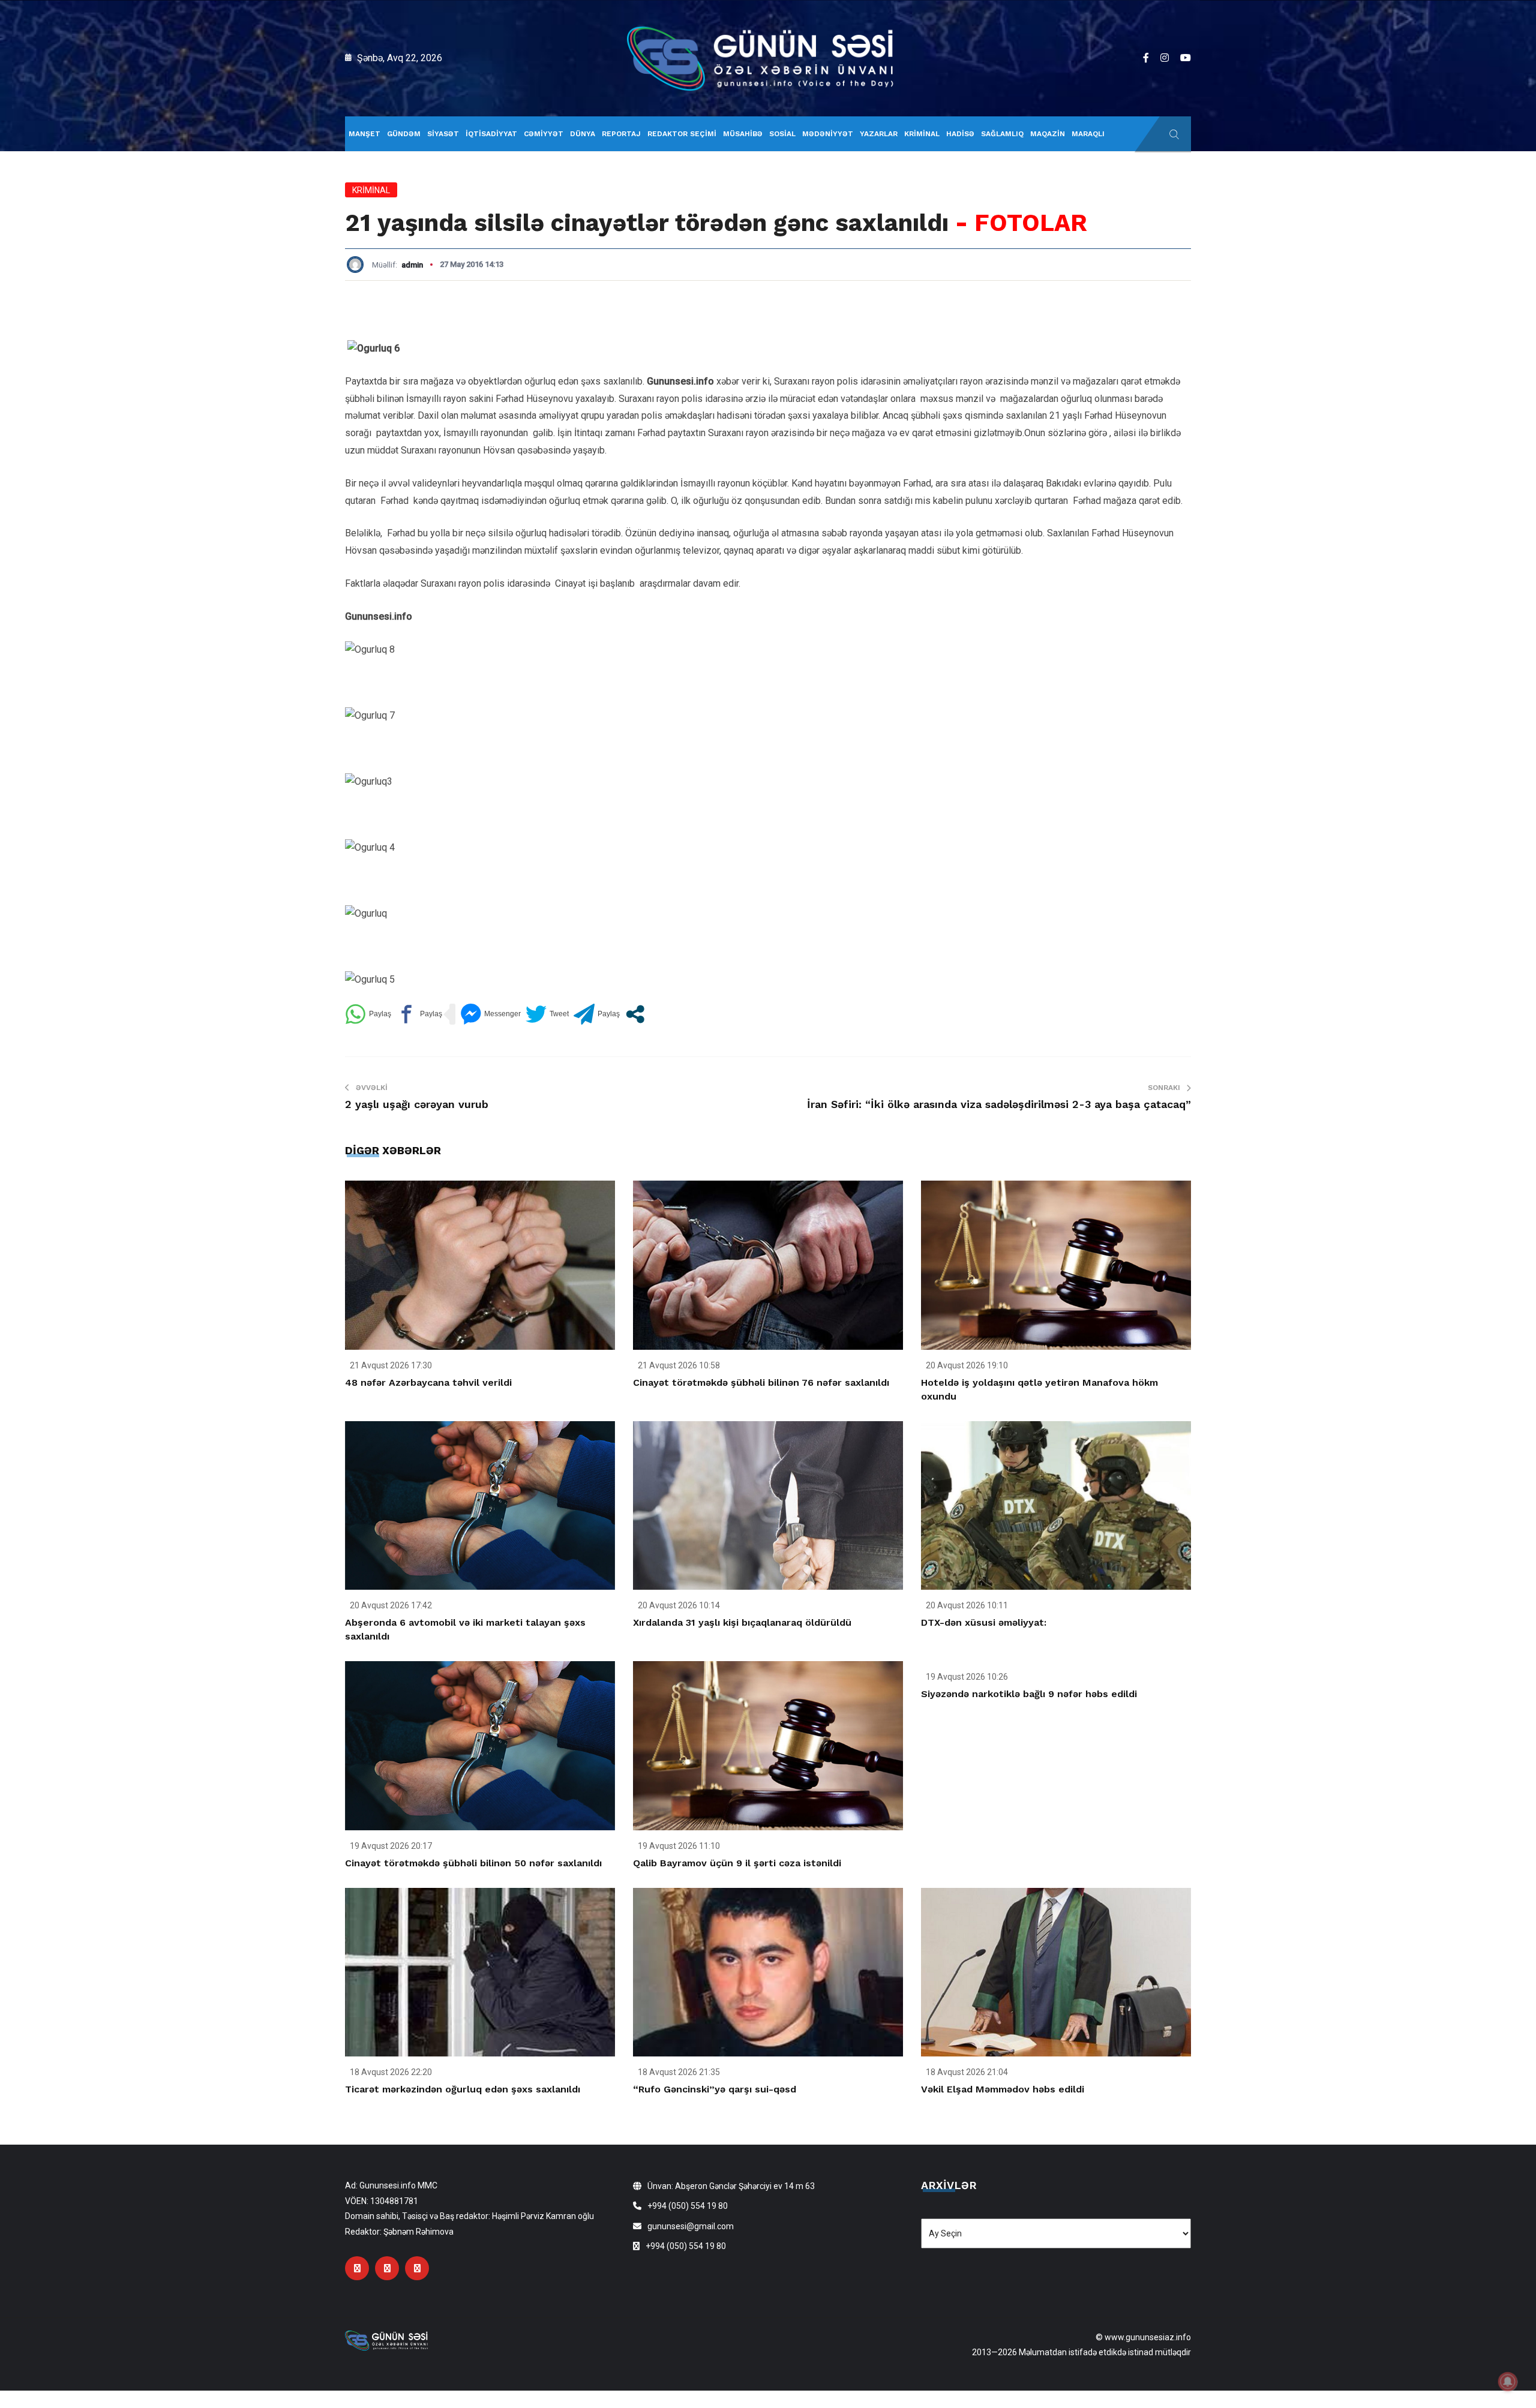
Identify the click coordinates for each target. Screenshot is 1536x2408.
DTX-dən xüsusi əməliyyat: (984, 1622)
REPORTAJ (621, 134)
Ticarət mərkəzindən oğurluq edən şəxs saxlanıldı (463, 2089)
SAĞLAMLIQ (1002, 134)
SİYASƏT (443, 134)
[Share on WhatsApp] (368, 1014)
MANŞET (364, 134)
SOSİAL (782, 134)
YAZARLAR (879, 134)
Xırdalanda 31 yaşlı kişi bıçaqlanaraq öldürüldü (742, 1622)
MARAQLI (1088, 134)
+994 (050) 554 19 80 (688, 2206)
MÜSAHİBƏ (743, 134)
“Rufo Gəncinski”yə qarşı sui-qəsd (715, 2089)
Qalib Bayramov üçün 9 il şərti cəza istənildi (737, 1863)
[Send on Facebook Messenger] (490, 1014)
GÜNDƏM (404, 134)
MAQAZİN (1048, 134)
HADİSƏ (960, 134)
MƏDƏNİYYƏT (828, 134)
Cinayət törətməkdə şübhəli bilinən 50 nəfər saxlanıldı (473, 1863)
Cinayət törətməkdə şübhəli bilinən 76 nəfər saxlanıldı (761, 1382)
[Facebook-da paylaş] (419, 1014)
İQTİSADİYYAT (491, 134)
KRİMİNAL (922, 134)
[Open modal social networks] (635, 1014)
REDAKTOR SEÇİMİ (682, 134)
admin (412, 265)
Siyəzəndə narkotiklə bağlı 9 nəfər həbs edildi (1029, 1694)
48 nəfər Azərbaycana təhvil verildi (428, 1382)
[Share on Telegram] (597, 1014)
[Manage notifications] (1508, 2382)
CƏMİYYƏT (544, 134)
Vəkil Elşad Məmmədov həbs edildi (1003, 2089)
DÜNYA (583, 134)
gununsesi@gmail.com (691, 2226)
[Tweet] (547, 1014)
